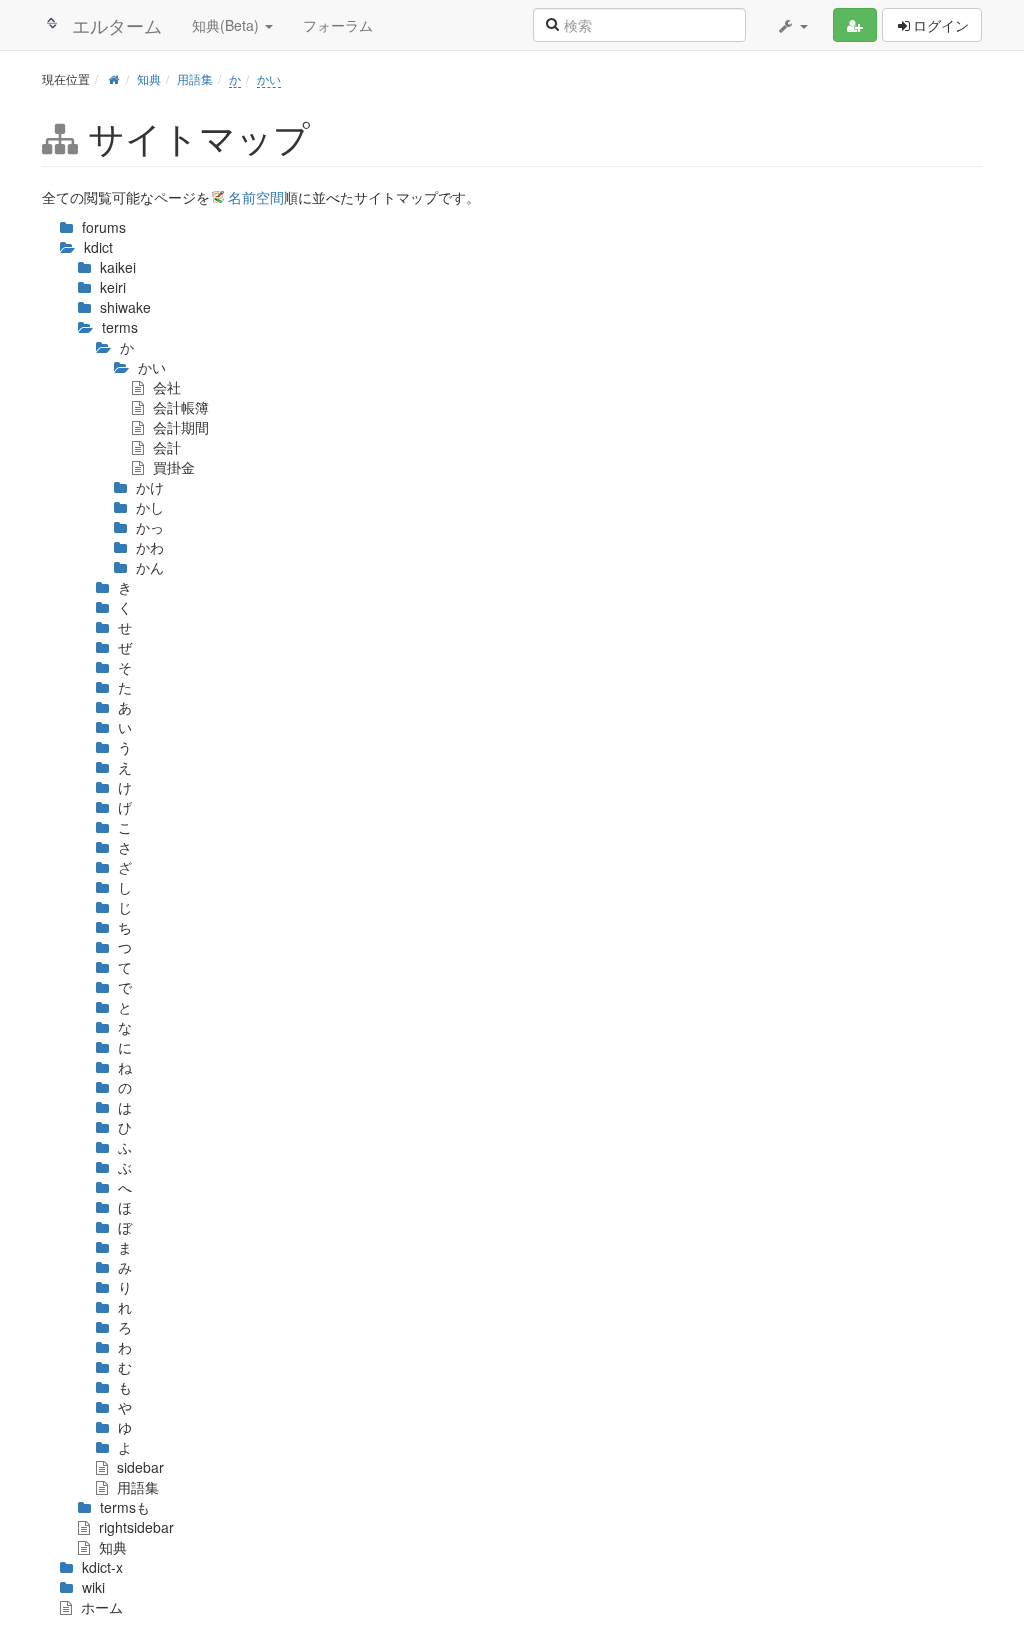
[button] (792, 25)
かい (269, 78)
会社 (165, 387)
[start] (113, 78)
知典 (149, 78)
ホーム (100, 1607)
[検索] (552, 23)
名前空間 (256, 197)
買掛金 (172, 467)
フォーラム (338, 25)
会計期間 (179, 427)
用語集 (195, 78)
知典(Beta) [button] (227, 25)
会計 (165, 447)
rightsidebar (134, 1527)
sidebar (138, 1467)
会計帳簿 (179, 407)
